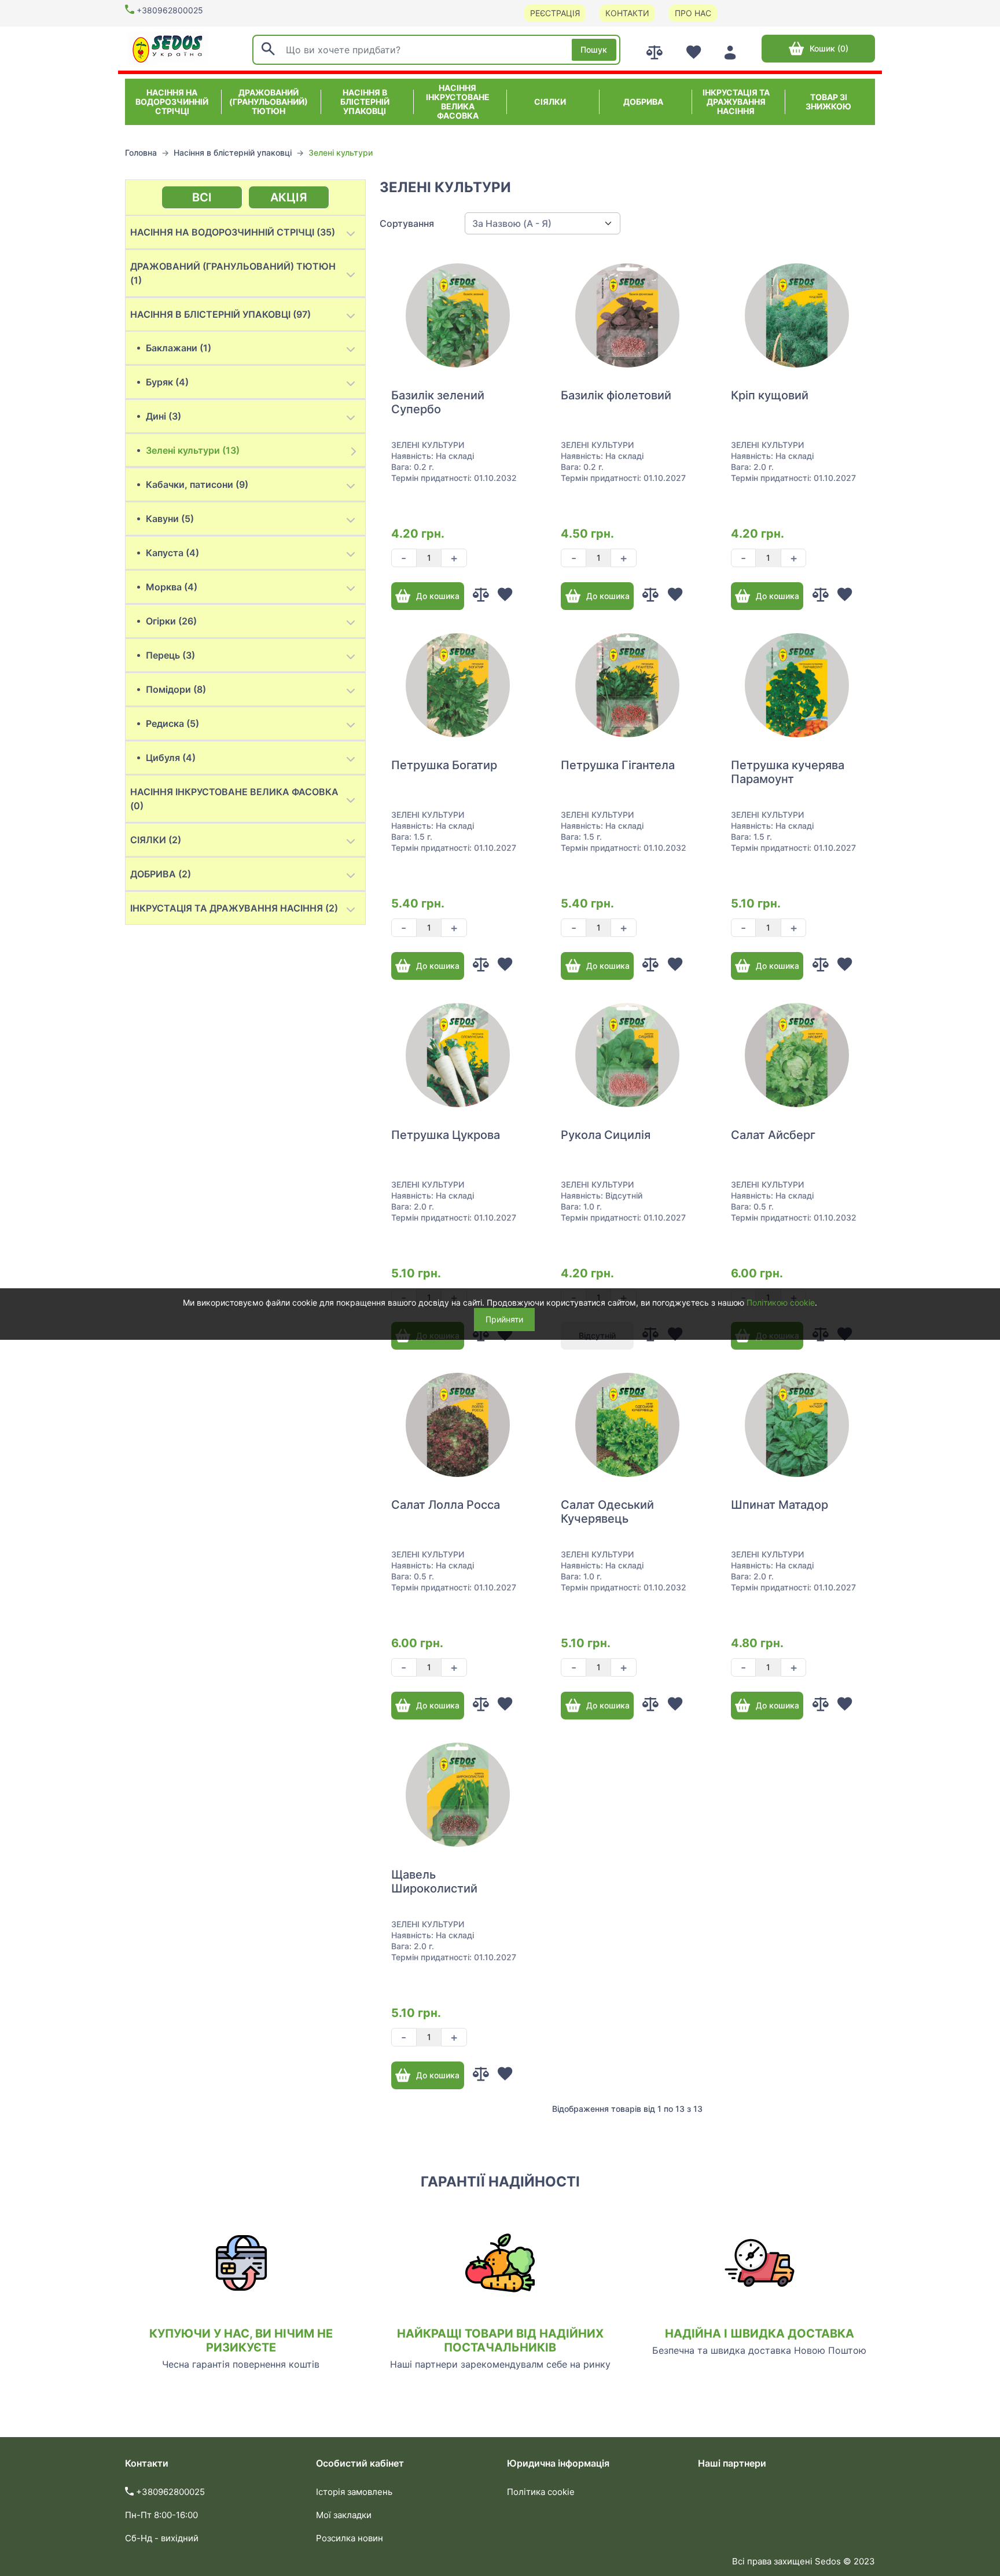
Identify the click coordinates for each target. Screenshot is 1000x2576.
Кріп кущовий (770, 395)
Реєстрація (555, 13)
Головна (141, 152)
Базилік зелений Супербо (438, 402)
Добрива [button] (643, 102)
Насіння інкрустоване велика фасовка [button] (458, 102)
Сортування (407, 223)
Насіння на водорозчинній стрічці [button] (172, 102)
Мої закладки (344, 2515)
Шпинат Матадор (780, 1505)
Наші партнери (732, 2463)
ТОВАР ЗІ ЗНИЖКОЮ (828, 102)
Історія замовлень (354, 2492)
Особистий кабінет (360, 2463)
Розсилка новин (350, 2538)
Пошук (594, 49)
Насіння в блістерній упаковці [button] (365, 102)
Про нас (693, 13)
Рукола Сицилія (606, 1135)
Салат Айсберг (773, 1135)
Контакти (627, 13)
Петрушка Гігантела (618, 765)
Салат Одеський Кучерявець (607, 1512)
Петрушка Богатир (444, 765)
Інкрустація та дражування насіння (736, 102)
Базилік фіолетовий (616, 395)
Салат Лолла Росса (446, 1505)
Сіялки (550, 102)
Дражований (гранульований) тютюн (269, 102)
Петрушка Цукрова (446, 1135)
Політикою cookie (781, 1302)
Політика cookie (541, 2492)
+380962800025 (170, 10)
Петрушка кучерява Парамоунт (788, 772)
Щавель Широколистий (434, 1882)
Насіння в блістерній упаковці (233, 152)
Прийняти (504, 1319)
